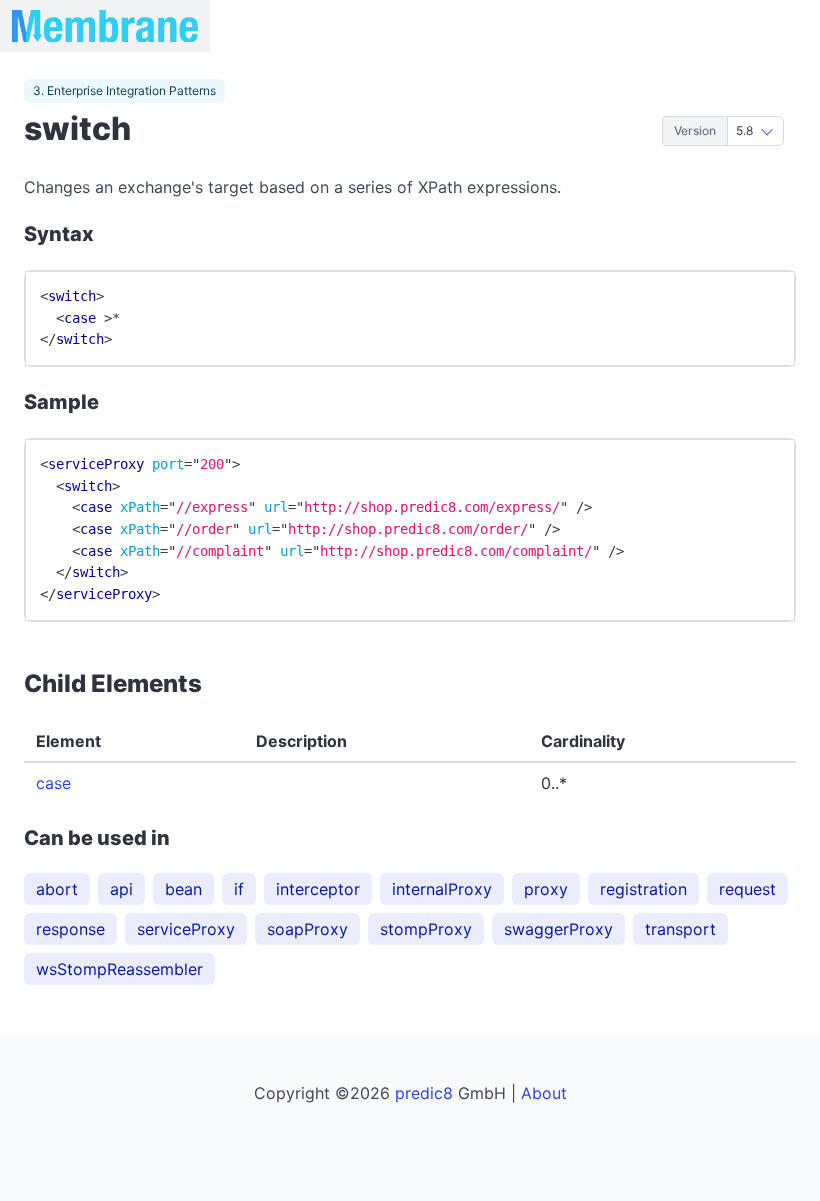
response (70, 929)
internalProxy (442, 889)
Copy (757, 294)
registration (643, 889)
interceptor (318, 889)
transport (680, 929)
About (544, 1093)
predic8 (424, 1093)
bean (183, 889)
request (747, 889)
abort (57, 889)
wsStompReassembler (119, 969)
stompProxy (426, 929)
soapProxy (307, 929)
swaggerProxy (558, 929)
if (239, 889)
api (121, 889)
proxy (546, 889)
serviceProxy (186, 929)
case (53, 783)
